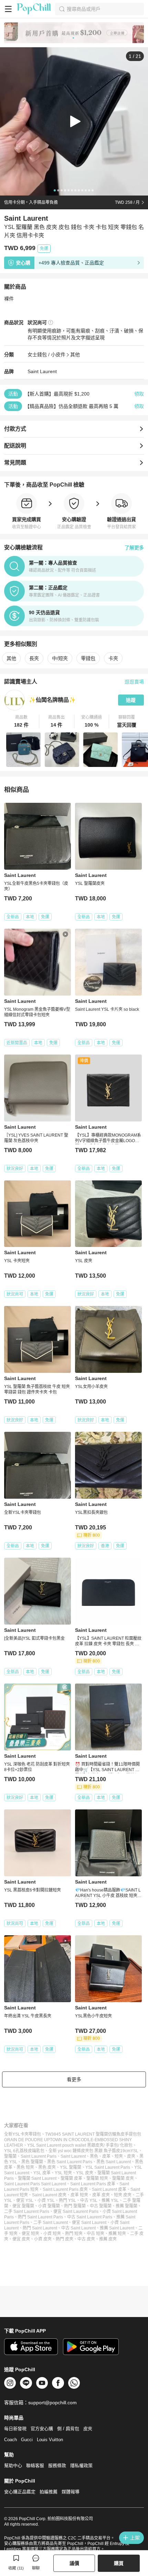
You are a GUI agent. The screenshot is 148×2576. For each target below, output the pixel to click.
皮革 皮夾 (101, 2195)
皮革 (106, 2156)
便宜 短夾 (30, 2234)
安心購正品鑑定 (20, 2492)
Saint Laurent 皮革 (109, 2189)
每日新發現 (15, 2429)
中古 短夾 (96, 2234)
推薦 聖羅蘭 (126, 2206)
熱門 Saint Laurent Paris (40, 2217)
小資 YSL (46, 2200)
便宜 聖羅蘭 (23, 2206)
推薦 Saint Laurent (117, 2228)
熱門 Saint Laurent (40, 2228)
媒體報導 (71, 2492)
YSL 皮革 (42, 2173)
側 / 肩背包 (68, 2429)
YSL (134, 2151)
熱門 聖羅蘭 (75, 2206)
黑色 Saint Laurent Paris (70, 2162)
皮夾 (131, 2156)
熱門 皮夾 (65, 2239)
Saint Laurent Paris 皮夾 (65, 2189)
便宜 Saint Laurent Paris (76, 2211)
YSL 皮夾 (85, 2173)
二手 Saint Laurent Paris (27, 2211)
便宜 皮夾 (21, 2239)
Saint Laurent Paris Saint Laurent (35, 2184)
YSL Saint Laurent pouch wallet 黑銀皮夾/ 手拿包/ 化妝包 (80, 2145)
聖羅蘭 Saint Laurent (37, 2178)
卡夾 (113, 658)
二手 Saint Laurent (51, 2223)
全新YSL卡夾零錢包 (23, 2134)
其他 (75, 355)
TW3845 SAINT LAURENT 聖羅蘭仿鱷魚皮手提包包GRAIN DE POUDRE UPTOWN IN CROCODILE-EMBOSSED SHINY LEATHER (73, 2140)
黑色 (94, 2156)
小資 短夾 (52, 2234)
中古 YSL (89, 2200)
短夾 (119, 2156)
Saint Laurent (42, 371)
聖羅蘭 (10, 2156)
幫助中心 (13, 2465)
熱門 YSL (67, 2200)
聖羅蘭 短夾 (97, 2178)
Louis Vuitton (50, 2440)
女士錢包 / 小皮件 (46, 355)
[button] (22, 721)
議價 (74, 2563)
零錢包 (88, 658)
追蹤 (131, 700)
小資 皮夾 (43, 2239)
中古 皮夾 (86, 2239)
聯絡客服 (35, 2465)
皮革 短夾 (79, 2195)
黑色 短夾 (25, 2167)
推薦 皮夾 (108, 2239)
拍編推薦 (49, 2492)
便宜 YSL (25, 2200)
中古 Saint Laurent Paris (90, 2217)
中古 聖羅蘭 (101, 2206)
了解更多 (134, 548)
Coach (10, 2440)
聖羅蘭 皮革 (71, 2178)
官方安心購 (42, 2429)
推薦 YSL (110, 2200)
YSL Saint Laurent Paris (108, 2167)
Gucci (27, 2440)
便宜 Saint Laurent (89, 2223)
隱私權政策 (81, 2465)
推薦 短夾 (117, 2234)
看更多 (74, 2079)
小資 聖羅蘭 (49, 2206)
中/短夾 (60, 658)
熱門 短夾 (74, 2234)
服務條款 (57, 2465)
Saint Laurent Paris (39, 2156)
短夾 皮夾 (123, 2195)
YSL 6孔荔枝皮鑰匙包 (24, 2151)
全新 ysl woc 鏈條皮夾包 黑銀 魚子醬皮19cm (89, 2151)
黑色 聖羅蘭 (32, 2162)
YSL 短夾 (63, 2173)
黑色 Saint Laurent (114, 2162)
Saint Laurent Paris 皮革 (93, 2184)
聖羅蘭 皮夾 (123, 2178)
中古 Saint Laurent (78, 2228)
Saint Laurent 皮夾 (49, 2195)
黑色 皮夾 (47, 2167)
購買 (119, 2563)
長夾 (34, 658)
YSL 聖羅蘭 (71, 2167)
